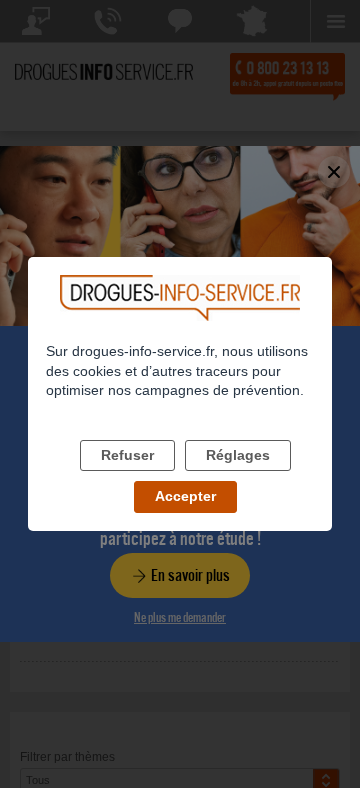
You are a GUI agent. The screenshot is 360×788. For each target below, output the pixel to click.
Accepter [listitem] (185, 496)
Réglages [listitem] (238, 455)
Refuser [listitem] (127, 455)
